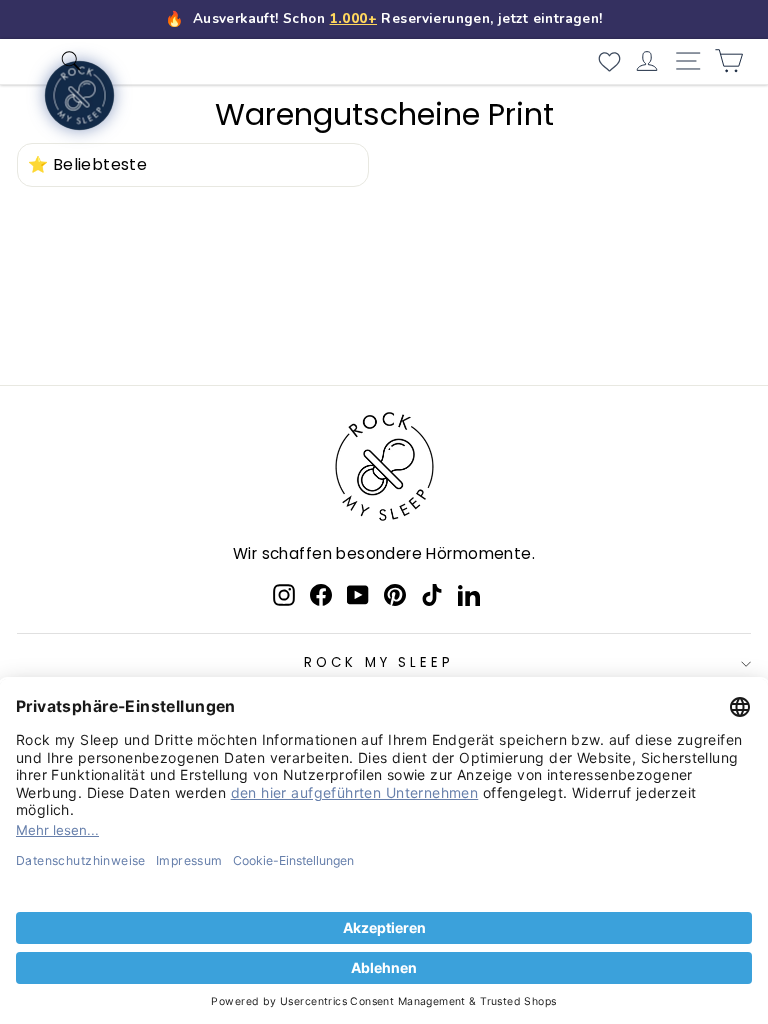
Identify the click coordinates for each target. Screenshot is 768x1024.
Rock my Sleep (379, 662)
